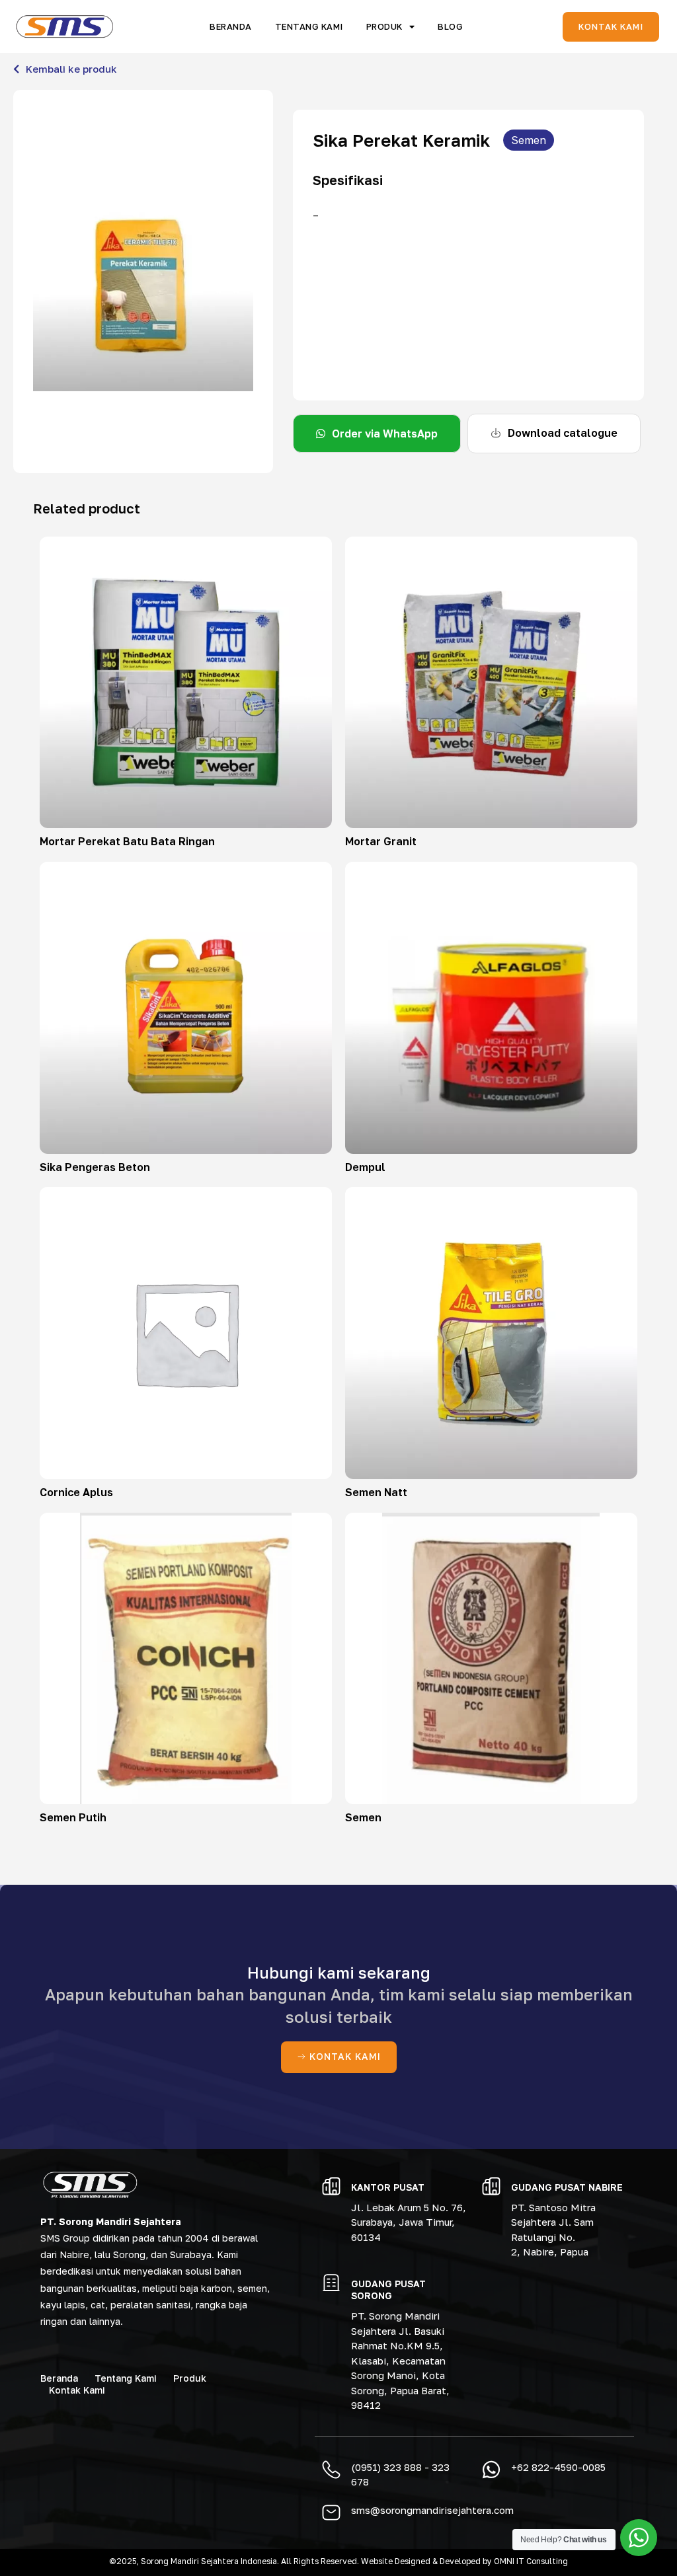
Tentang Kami (309, 26)
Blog (450, 26)
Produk (384, 26)
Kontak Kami (77, 2390)
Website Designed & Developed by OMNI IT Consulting (464, 2561)
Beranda (231, 26)
